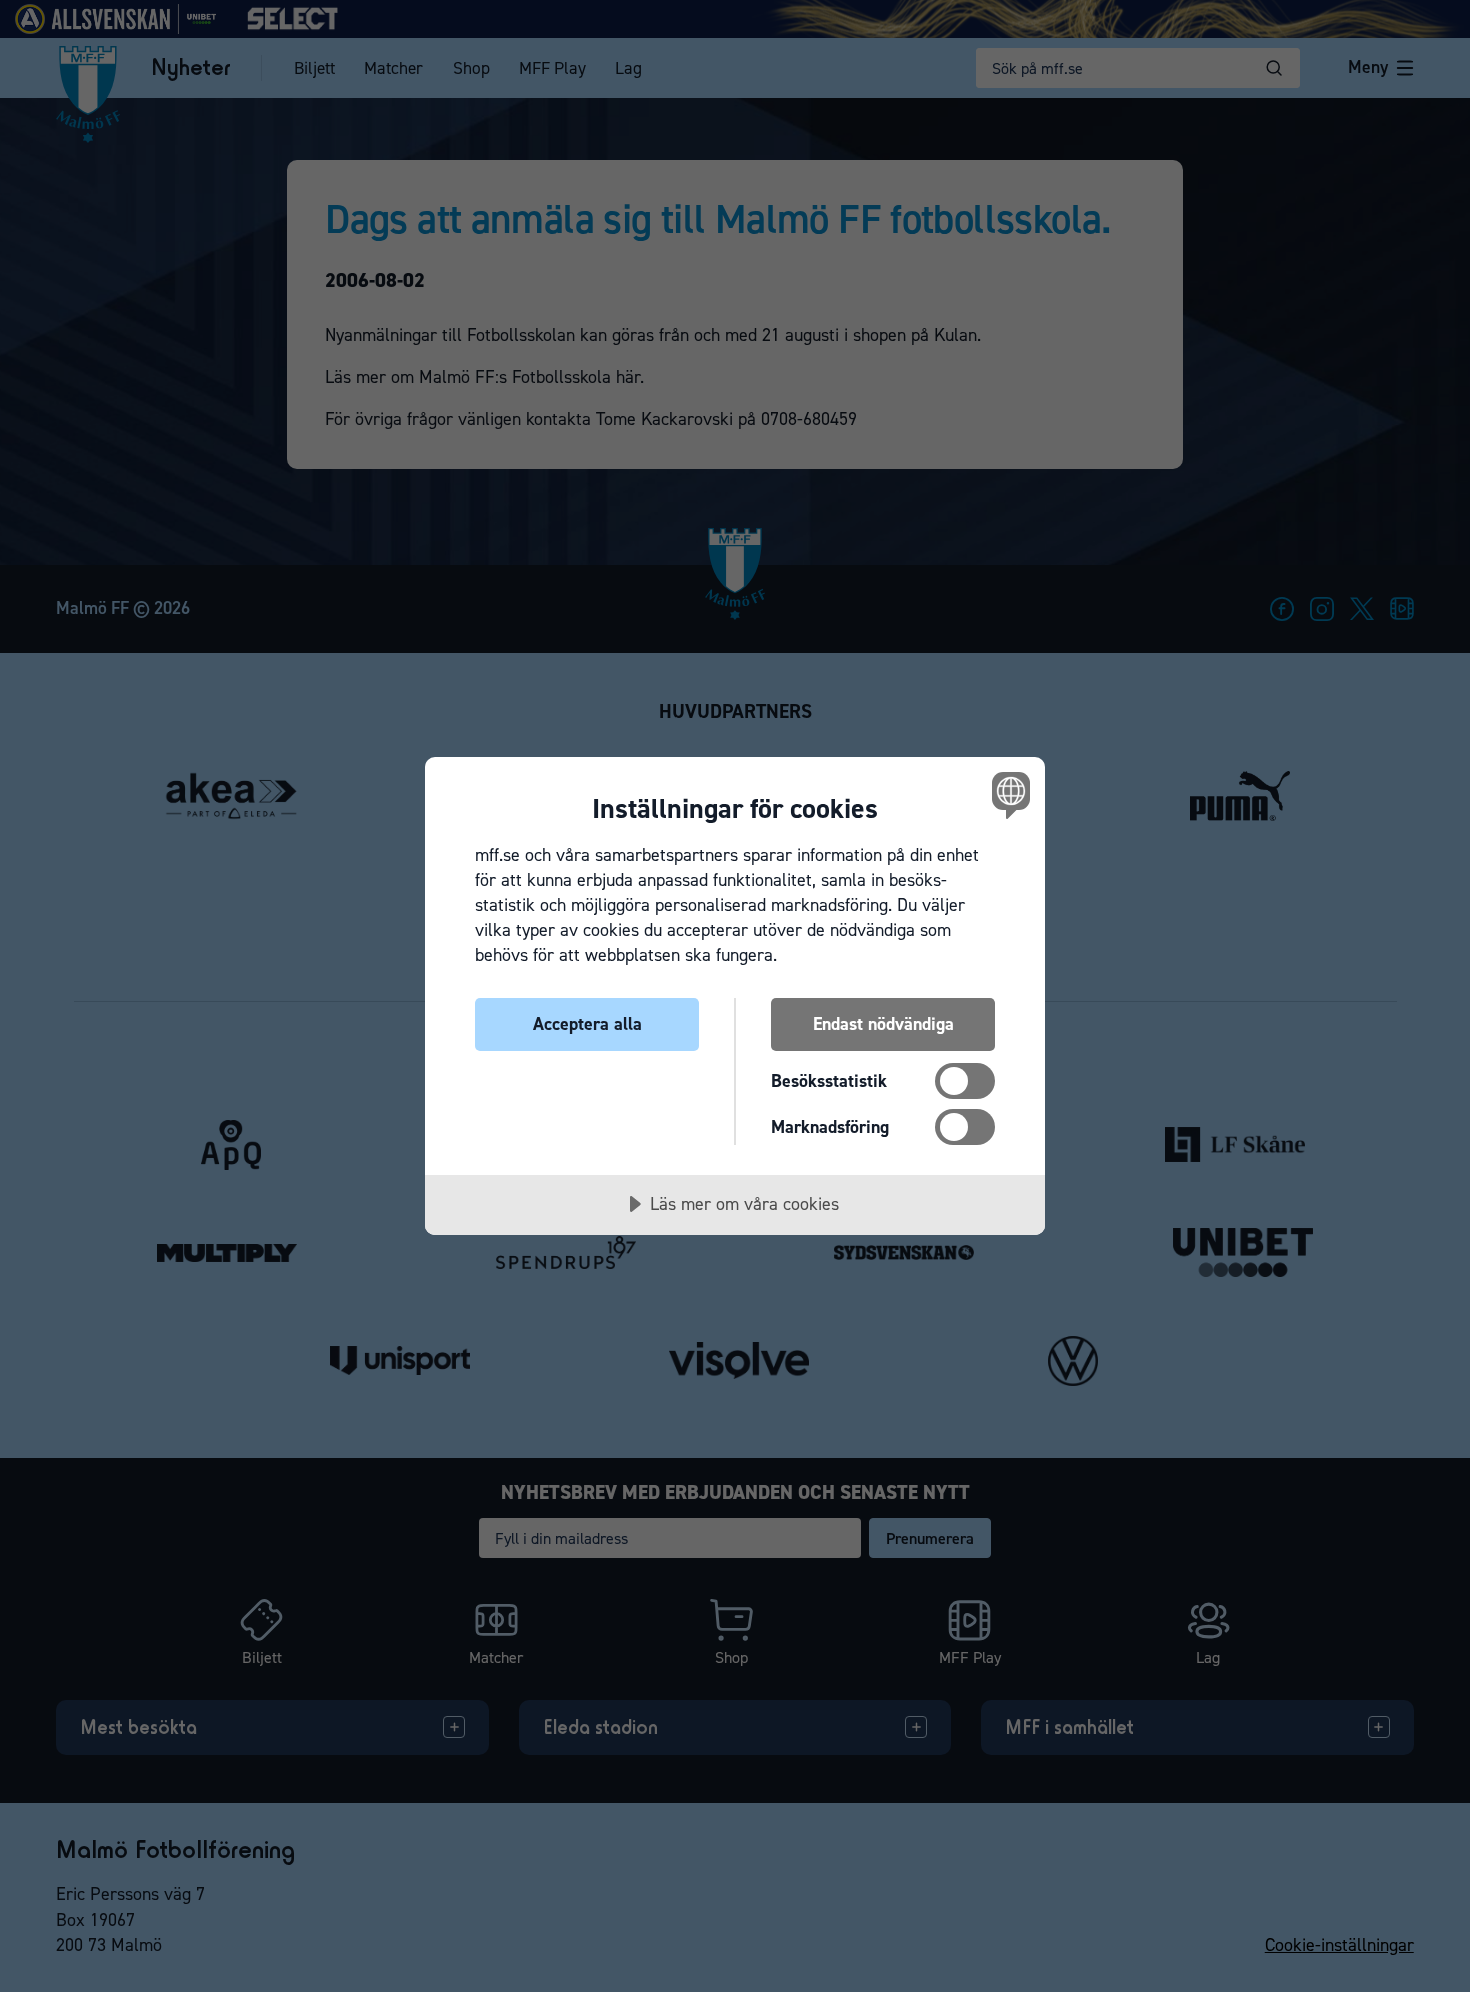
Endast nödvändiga (883, 1024)
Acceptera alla (587, 1024)
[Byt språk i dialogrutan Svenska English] (1007, 794)
